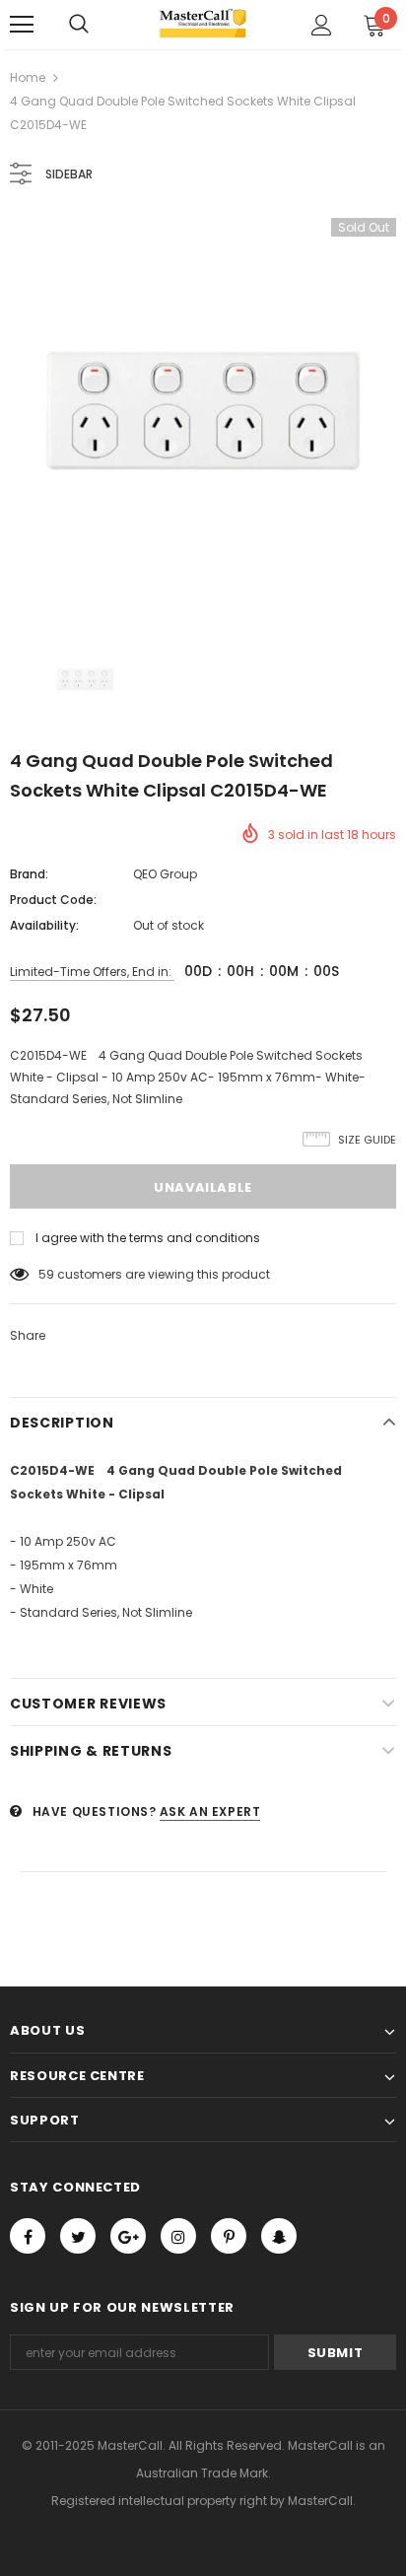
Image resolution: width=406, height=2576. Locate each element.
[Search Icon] (79, 25)
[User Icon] (322, 25)
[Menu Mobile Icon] (22, 25)
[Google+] (128, 2236)
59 (46, 1274)
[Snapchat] (279, 2236)
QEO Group (165, 874)
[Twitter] (78, 2236)
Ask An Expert (210, 1811)
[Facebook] (28, 2236)
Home (28, 77)
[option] (203, 411)
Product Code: (53, 900)
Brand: (29, 874)
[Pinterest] (229, 2236)
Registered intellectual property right (159, 2501)
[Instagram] (178, 2236)
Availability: (44, 925)
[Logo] (203, 24)
